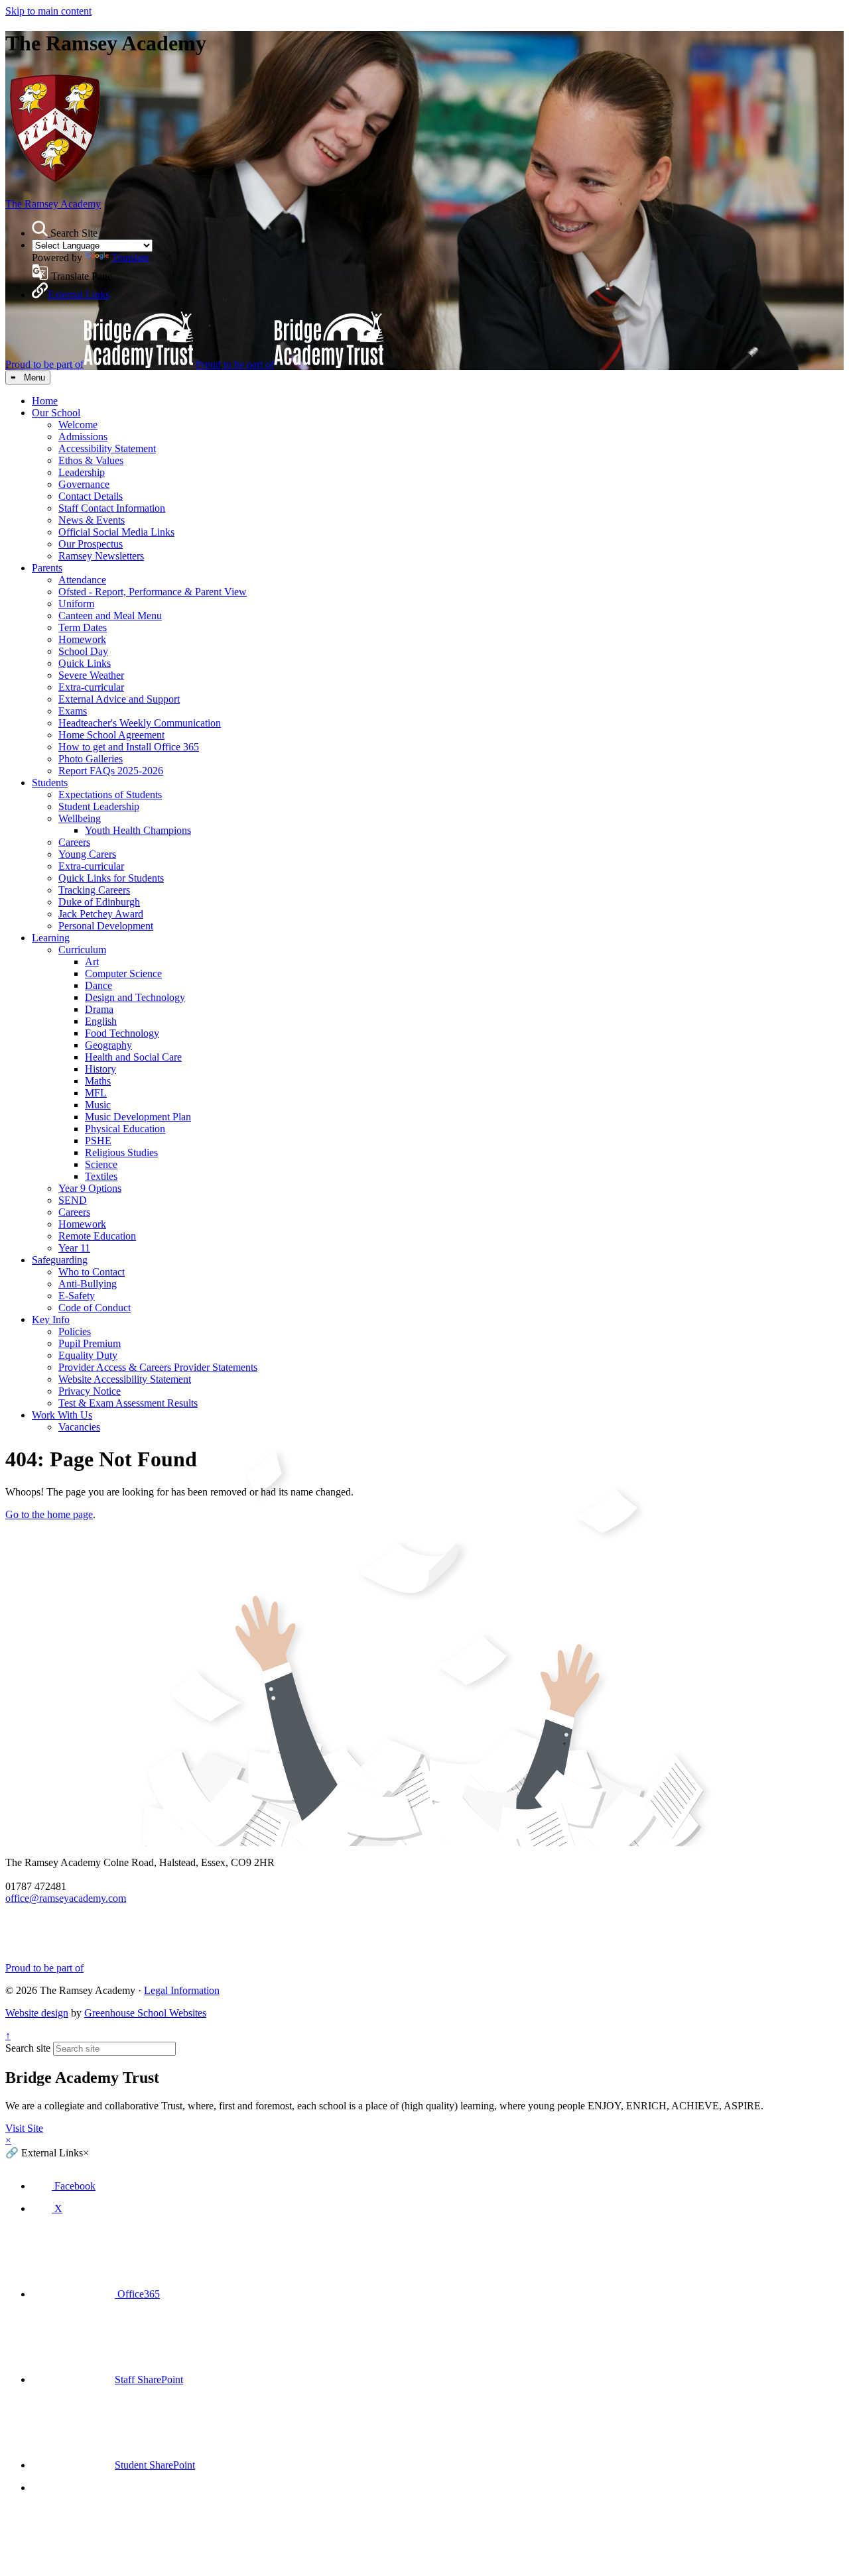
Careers (74, 842)
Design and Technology (135, 997)
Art (92, 962)
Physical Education (125, 1129)
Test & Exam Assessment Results (128, 1403)
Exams (73, 711)
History (100, 1069)
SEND (73, 1200)
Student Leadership (99, 806)
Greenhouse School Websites (145, 2013)
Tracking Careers (94, 890)
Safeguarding (60, 1260)
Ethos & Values (91, 460)
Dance (98, 985)
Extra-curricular (91, 687)
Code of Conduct (95, 1308)
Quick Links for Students (111, 878)
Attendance (82, 580)
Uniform (76, 604)
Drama (99, 1009)
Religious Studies (121, 1152)
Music (98, 1105)
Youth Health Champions (138, 830)
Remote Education (97, 1236)
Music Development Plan (138, 1117)
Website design (37, 2013)
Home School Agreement (111, 735)
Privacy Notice (90, 1391)
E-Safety (77, 1296)
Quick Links (85, 663)
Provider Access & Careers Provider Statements (158, 1367)
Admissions (83, 437)
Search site (28, 2048)
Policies (75, 1331)
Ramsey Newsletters (101, 556)
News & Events (92, 520)
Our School (56, 413)
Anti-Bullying (88, 1284)
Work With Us (62, 1415)
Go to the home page (49, 1514)
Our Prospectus (91, 544)
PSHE (98, 1141)
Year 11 (74, 1248)
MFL (96, 1093)
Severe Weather (91, 675)
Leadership (82, 472)
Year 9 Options (90, 1188)
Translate (130, 258)
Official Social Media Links (116, 532)
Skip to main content (48, 11)
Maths (98, 1081)
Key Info (51, 1319)
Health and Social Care (133, 1057)
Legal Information (182, 1990)
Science (101, 1164)
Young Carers (87, 854)
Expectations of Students (110, 794)
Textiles (101, 1176)
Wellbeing (80, 818)
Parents (47, 568)
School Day (83, 651)
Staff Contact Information (112, 508)
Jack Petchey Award (101, 914)
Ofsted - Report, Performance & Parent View (153, 592)
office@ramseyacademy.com (66, 1898)
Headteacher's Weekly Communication (140, 723)
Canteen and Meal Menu (110, 615)
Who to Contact (92, 1272)
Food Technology (122, 1033)
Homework (82, 639)
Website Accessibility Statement (125, 1379)
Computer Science (123, 973)
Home (45, 401)
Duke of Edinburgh (99, 902)
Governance (84, 484)
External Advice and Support (119, 699)
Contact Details (91, 496)
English (101, 1021)
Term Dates (83, 627)
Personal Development (106, 926)
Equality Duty (88, 1355)
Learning (51, 938)
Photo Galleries (91, 759)
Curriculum (82, 950)
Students (50, 783)
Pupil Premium (90, 1343)
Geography (108, 1045)
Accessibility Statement (107, 448)
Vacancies (79, 1427)
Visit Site (24, 2128)
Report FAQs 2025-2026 (111, 771)
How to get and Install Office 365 (129, 747)
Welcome (78, 425)
